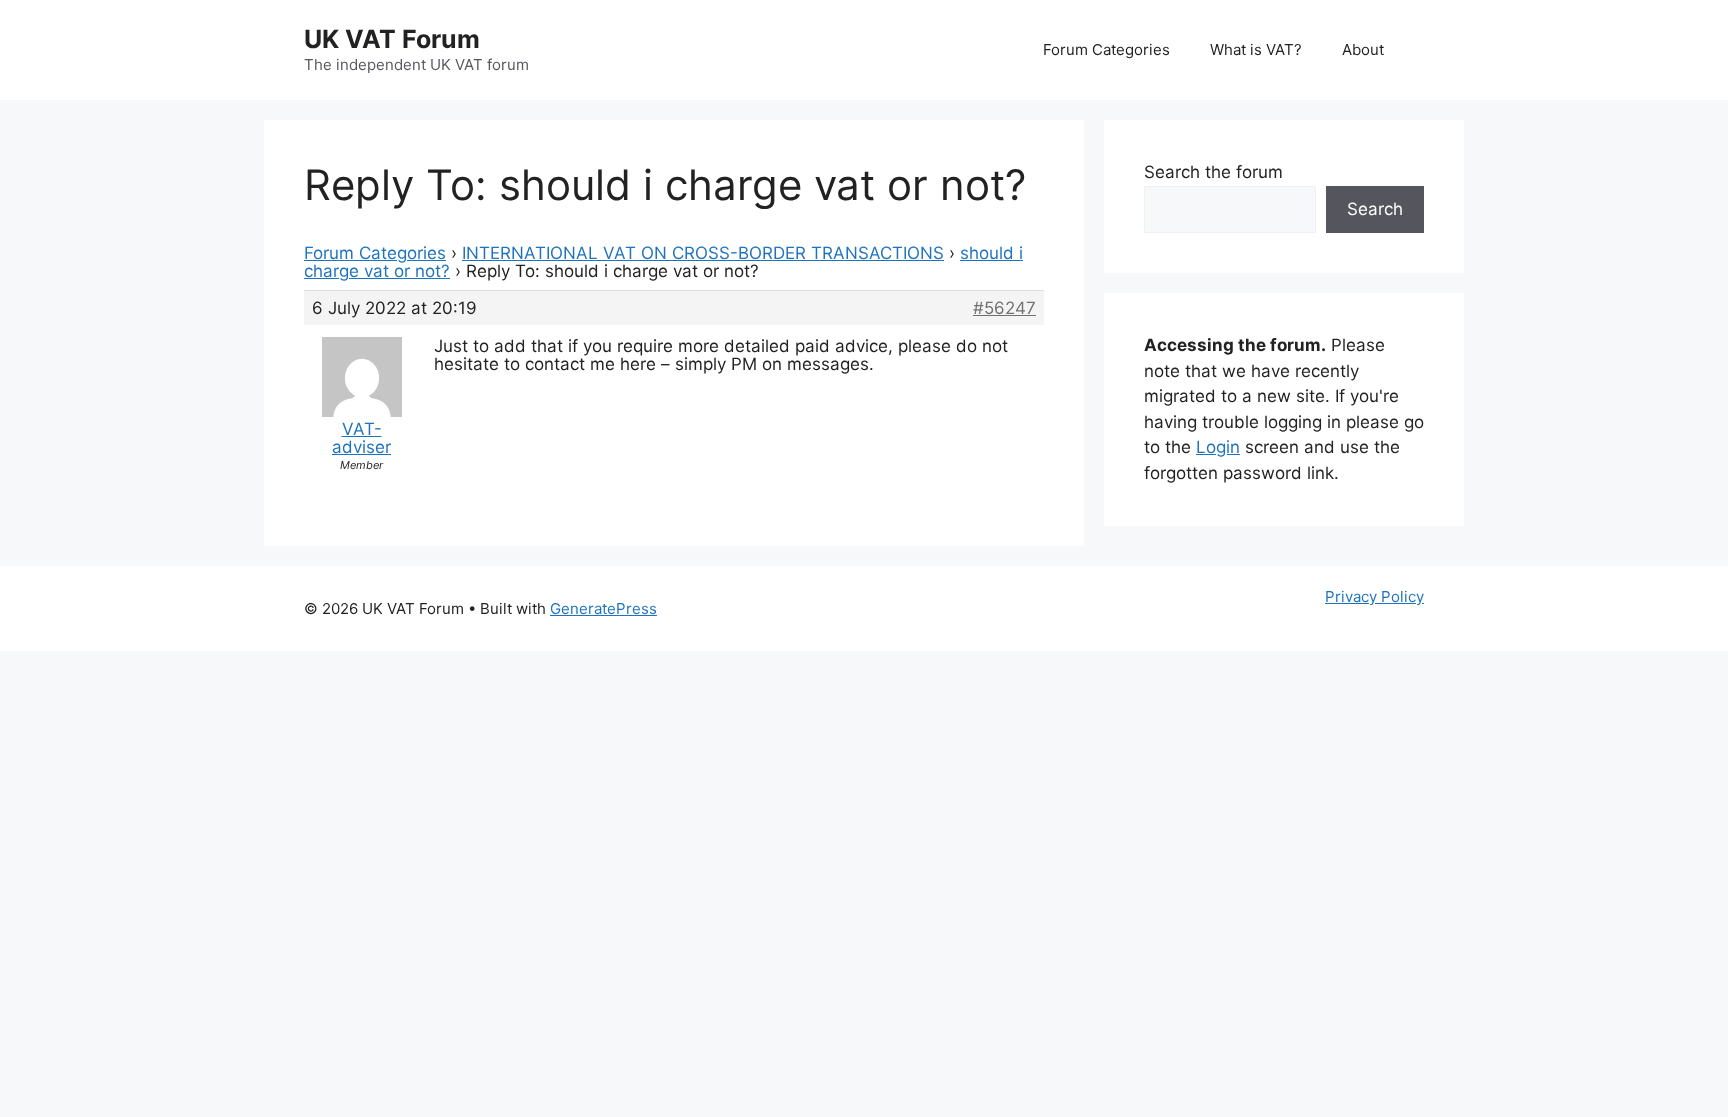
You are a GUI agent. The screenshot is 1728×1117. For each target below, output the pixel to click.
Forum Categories (1106, 49)
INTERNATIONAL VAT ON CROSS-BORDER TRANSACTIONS (703, 253)
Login (1218, 447)
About (1363, 49)
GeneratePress (603, 608)
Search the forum (1213, 172)
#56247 (1004, 308)
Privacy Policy (1374, 596)
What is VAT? (1256, 49)
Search (1375, 209)
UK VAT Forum (392, 39)
